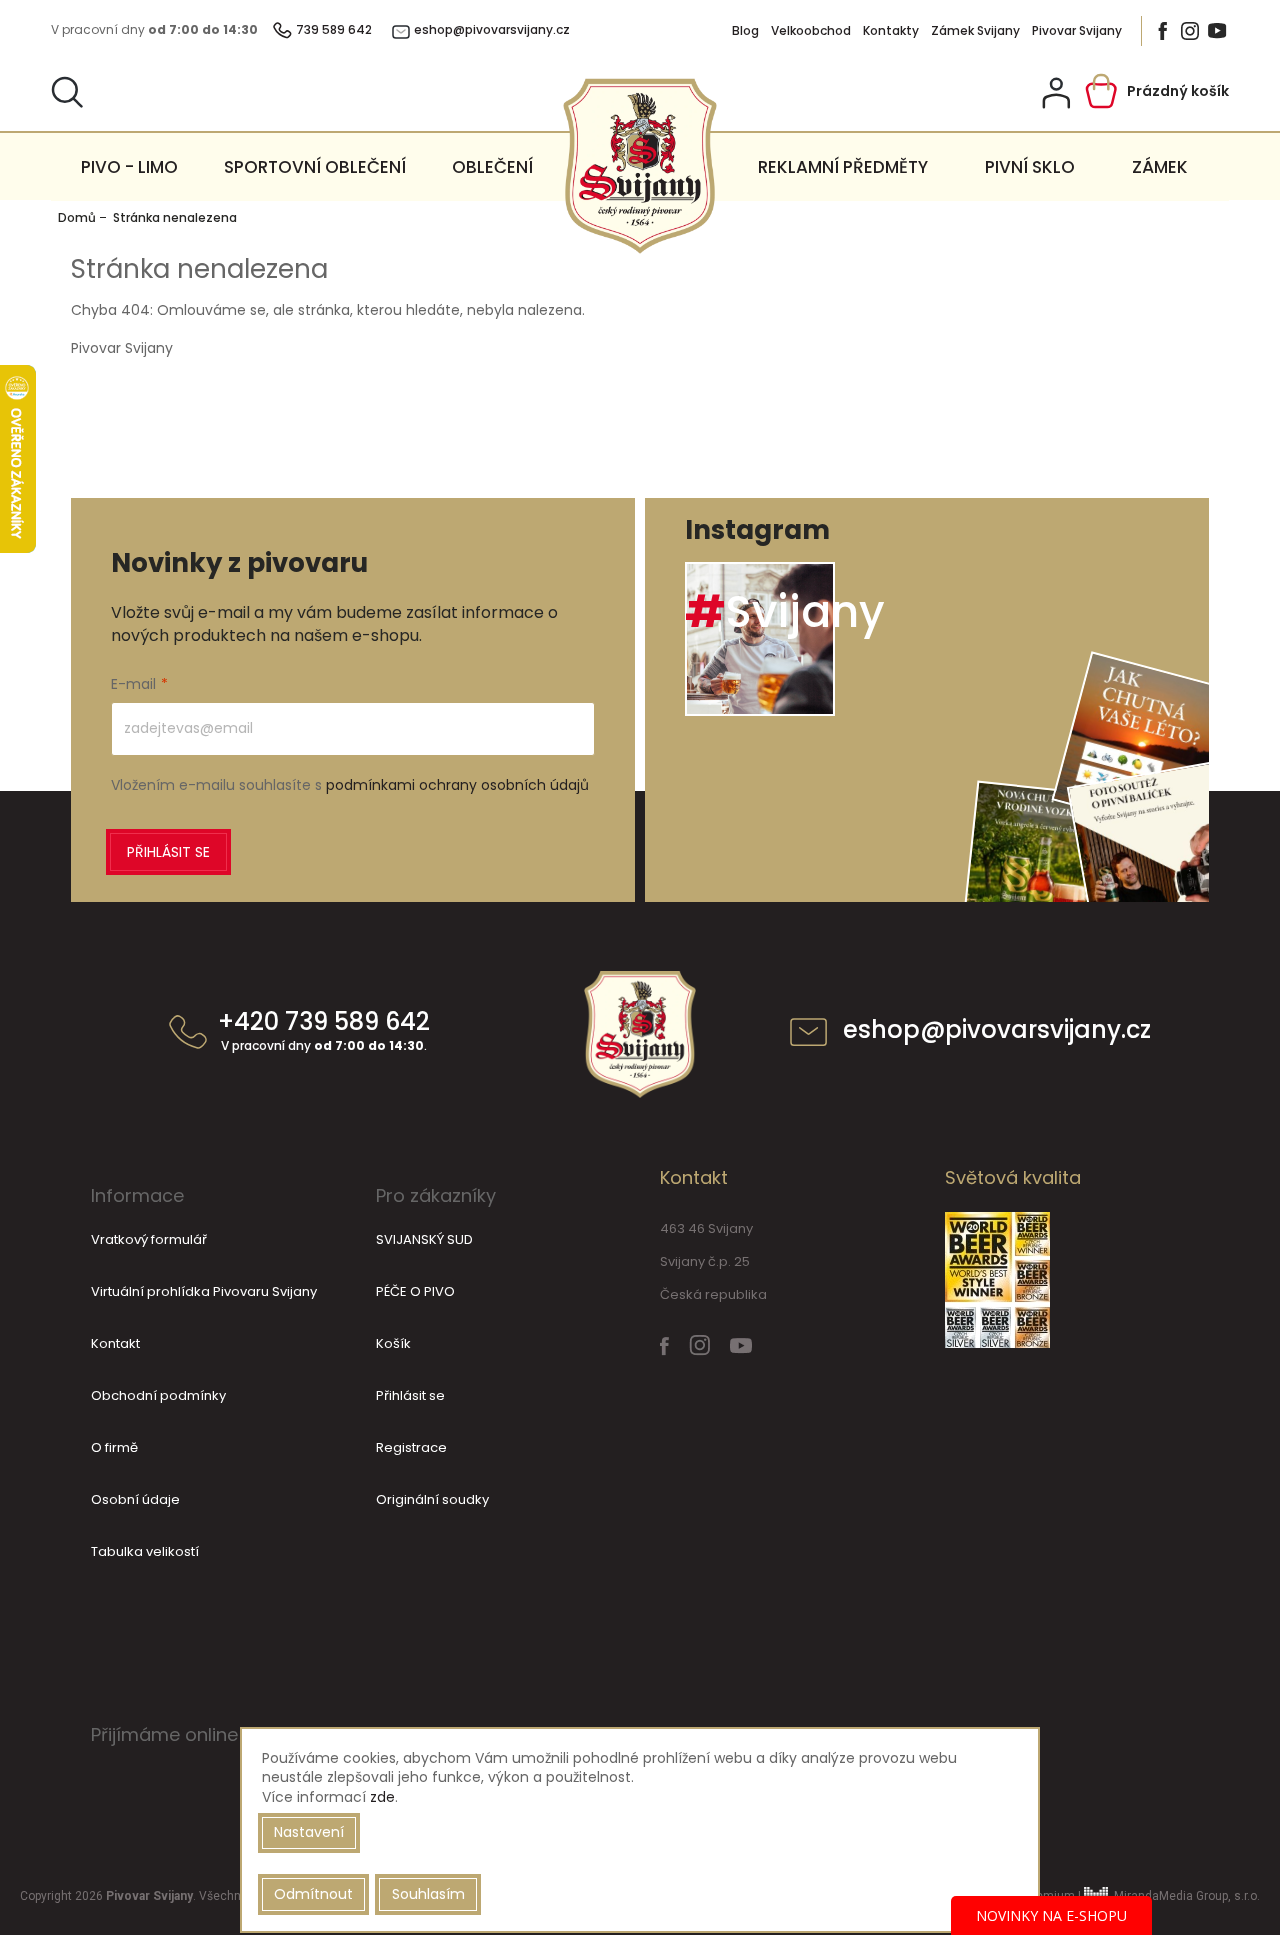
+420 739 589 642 (324, 1032)
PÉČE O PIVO (415, 1291)
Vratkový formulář (149, 1239)
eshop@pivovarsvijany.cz (997, 1032)
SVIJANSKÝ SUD (424, 1239)
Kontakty (891, 31)
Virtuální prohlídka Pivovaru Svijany (204, 1291)
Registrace (411, 1447)
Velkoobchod (811, 31)
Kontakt (115, 1343)
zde (382, 1797)
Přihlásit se (168, 852)
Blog (745, 31)
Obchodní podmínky (158, 1395)
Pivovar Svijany (1077, 31)
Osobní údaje (135, 1499)
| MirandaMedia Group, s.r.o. (1167, 1896)
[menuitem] (129, 167)
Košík (393, 1343)
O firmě (114, 1447)
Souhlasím (428, 1894)
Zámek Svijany (975, 31)
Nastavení (309, 1832)
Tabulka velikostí (145, 1551)
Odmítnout (313, 1894)
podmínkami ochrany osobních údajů (457, 785)
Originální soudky (432, 1499)
